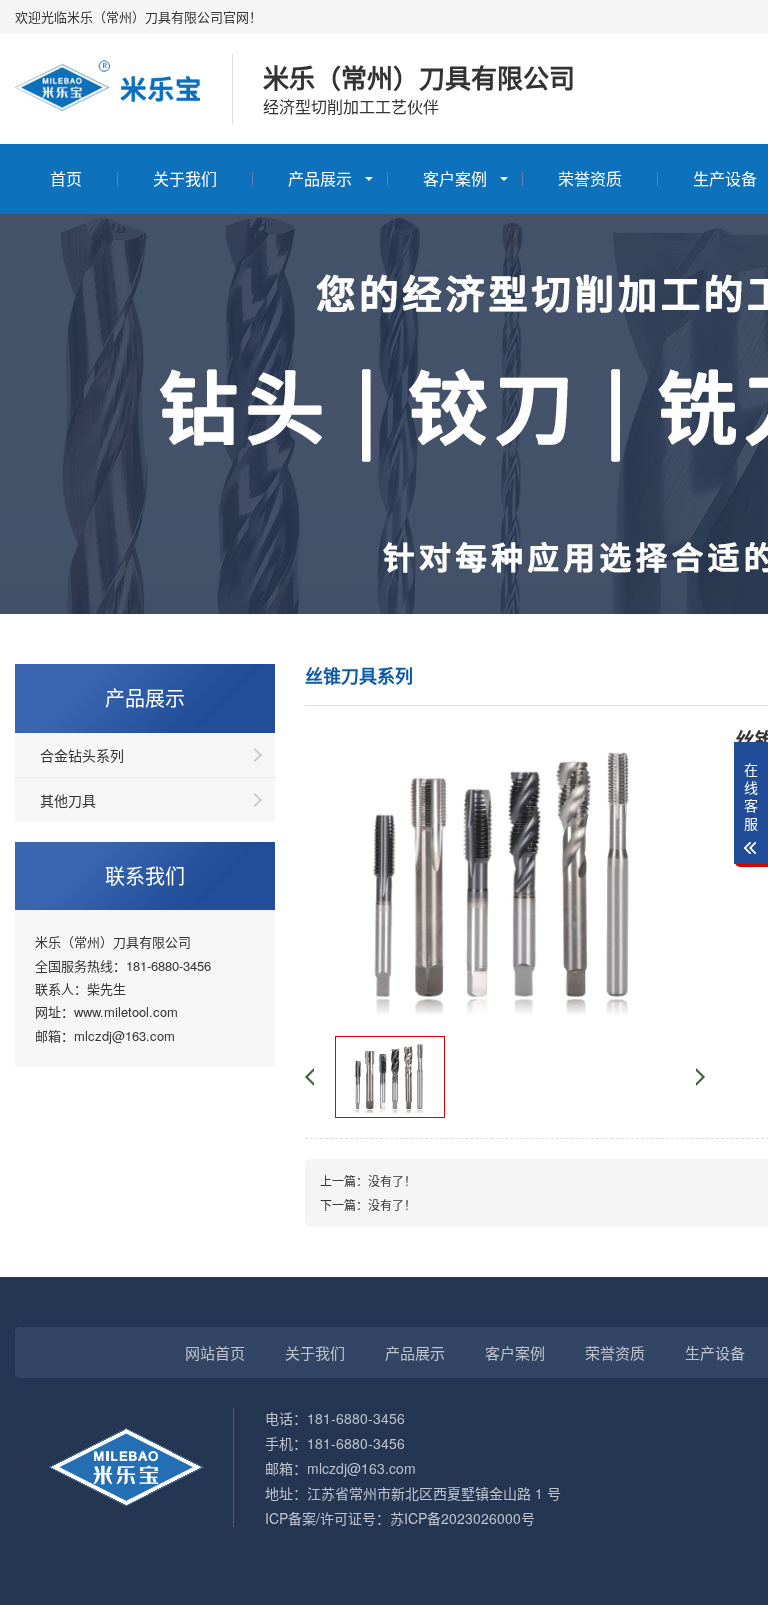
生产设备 (715, 1352)
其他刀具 (68, 800)
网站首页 (215, 1352)
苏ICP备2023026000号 (462, 1518)
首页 (66, 178)
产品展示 (320, 178)
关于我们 (185, 178)
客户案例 (455, 178)
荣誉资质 (590, 178)
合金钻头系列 (82, 755)
